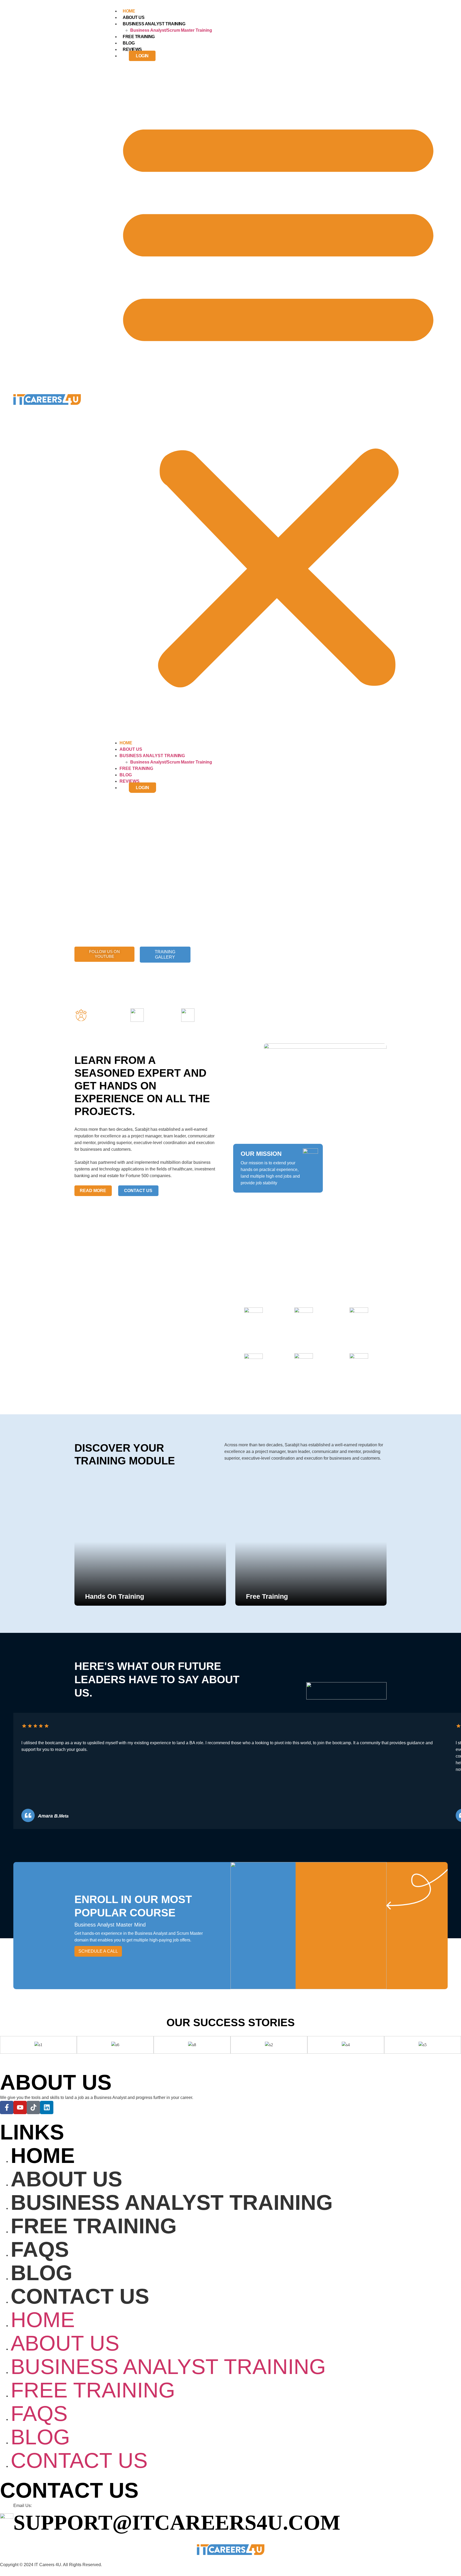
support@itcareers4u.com (177, 2522)
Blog (129, 43)
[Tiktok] (33, 2107)
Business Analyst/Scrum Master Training (171, 30)
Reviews (132, 49)
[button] (278, 399)
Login (142, 56)
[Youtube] (20, 2107)
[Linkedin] (47, 2107)
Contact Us (80, 2296)
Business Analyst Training (154, 24)
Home (129, 11)
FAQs (40, 2249)
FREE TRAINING (139, 37)
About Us (134, 17)
